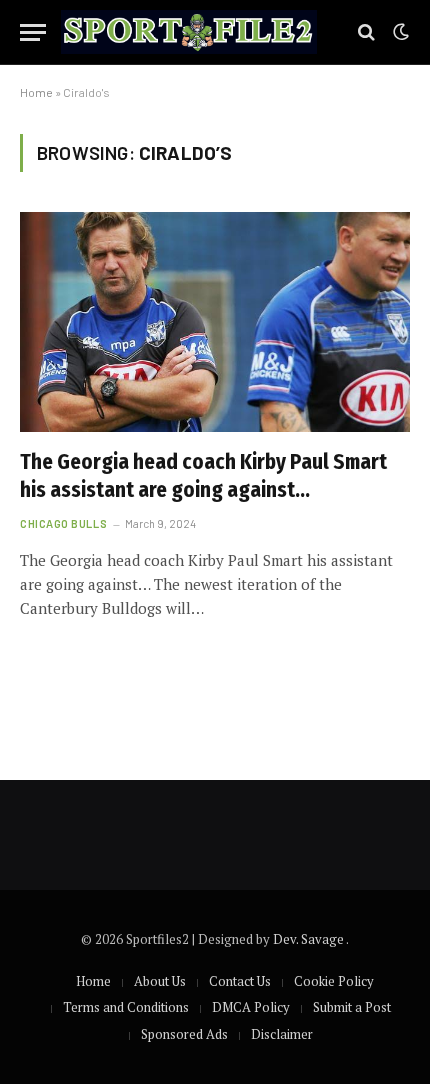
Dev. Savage (309, 939)
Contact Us (240, 981)
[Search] (366, 32)
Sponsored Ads (184, 1034)
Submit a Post (352, 1007)
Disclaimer (282, 1034)
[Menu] (33, 32)
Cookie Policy (334, 981)
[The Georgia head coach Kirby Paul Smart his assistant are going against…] (215, 321)
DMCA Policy (251, 1007)
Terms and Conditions (126, 1007)
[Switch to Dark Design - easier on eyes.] (399, 32)
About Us (160, 981)
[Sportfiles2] (189, 32)
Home (36, 92)
